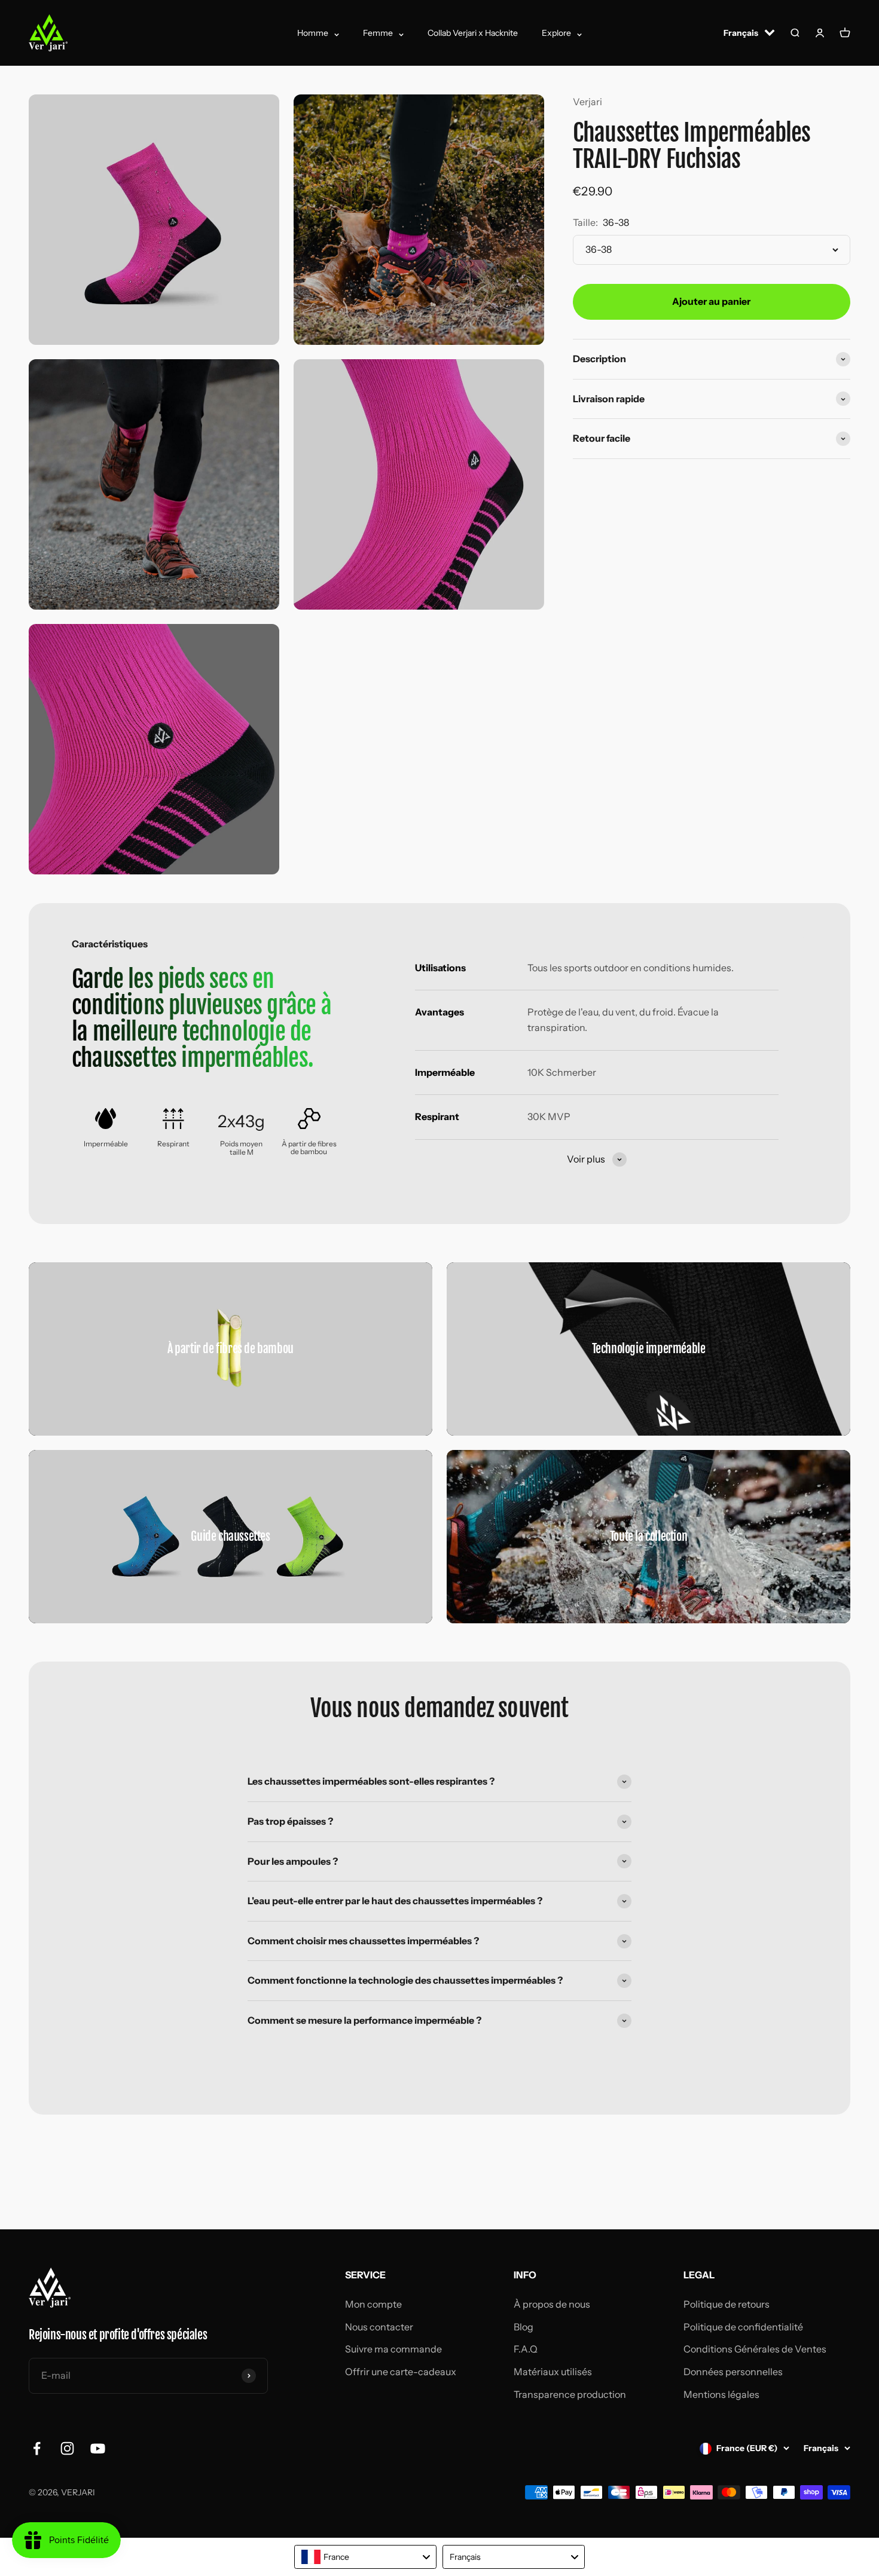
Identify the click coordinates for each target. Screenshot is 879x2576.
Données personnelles (733, 2372)
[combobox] (365, 2557)
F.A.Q (526, 2349)
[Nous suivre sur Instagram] (67, 2448)
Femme (378, 33)
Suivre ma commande (393, 2349)
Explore (556, 33)
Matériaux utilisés (553, 2372)
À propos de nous (552, 2304)
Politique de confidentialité (743, 2327)
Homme (313, 33)
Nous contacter (379, 2327)
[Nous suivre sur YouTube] (98, 2448)
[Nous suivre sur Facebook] (37, 2448)
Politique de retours (727, 2304)
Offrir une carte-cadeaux (401, 2372)
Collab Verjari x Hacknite (473, 33)
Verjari (587, 102)
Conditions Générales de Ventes (755, 2349)
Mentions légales (721, 2394)
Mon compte (373, 2304)
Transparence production (570, 2394)
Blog (524, 2327)
